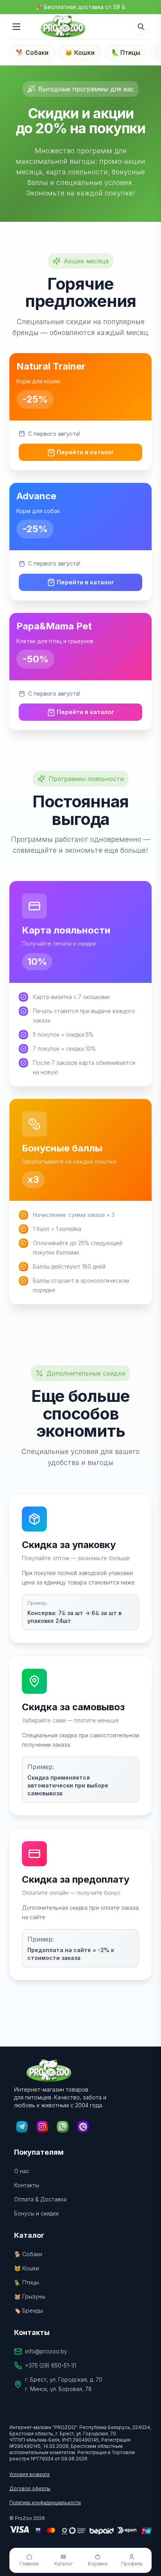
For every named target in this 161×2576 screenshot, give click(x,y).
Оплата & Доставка (40, 2199)
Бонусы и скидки (36, 2213)
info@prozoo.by (46, 2351)
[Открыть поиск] (141, 27)
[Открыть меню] (16, 27)
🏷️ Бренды (29, 2310)
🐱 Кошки (80, 53)
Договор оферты (30, 2488)
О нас (22, 2171)
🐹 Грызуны (30, 2296)
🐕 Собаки (32, 53)
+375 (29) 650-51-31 (51, 2365)
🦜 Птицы (126, 53)
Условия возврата (30, 2474)
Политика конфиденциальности (45, 2503)
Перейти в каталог (85, 452)
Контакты (27, 2185)
